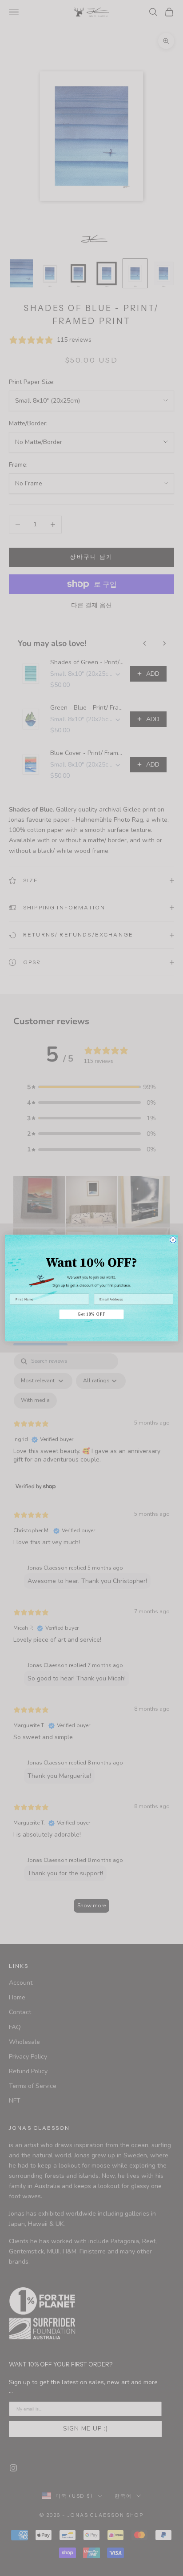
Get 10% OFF (91, 1314)
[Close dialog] (173, 1240)
